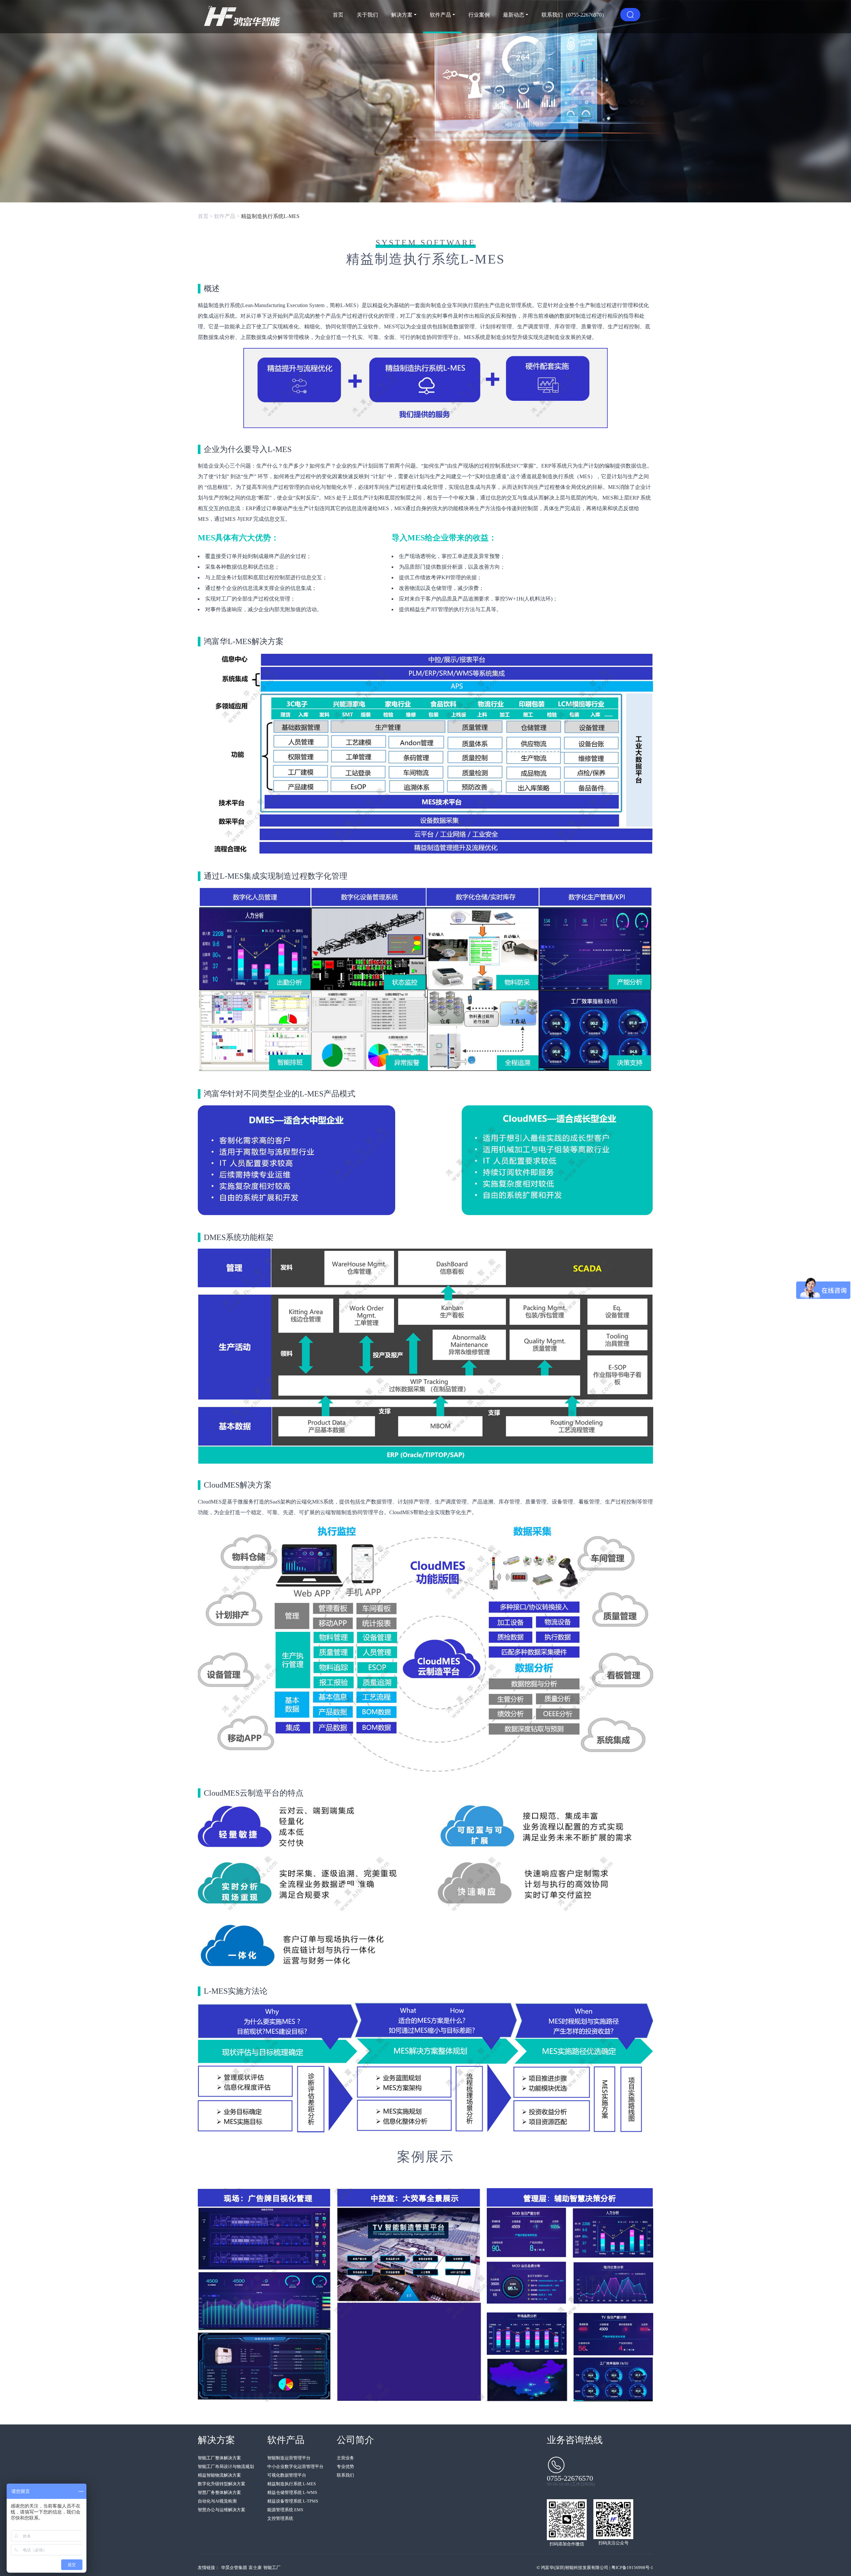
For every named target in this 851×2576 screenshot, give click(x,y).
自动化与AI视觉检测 (217, 2501)
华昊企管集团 (234, 2568)
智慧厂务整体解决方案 (219, 2492)
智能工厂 (272, 2568)
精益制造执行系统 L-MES (292, 2484)
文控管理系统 (280, 2518)
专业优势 (345, 2466)
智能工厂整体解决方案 (219, 2458)
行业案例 (479, 15)
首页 (338, 15)
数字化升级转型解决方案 (222, 2484)
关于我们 (367, 15)
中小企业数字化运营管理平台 (295, 2466)
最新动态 (514, 15)
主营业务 (345, 2458)
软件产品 (440, 15)
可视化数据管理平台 (287, 2475)
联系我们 (345, 2475)
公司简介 (355, 2440)
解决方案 (402, 15)
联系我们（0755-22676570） (574, 15)
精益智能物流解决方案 (219, 2475)
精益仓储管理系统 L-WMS (292, 2492)
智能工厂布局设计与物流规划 (226, 2466)
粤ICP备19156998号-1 (632, 2568)
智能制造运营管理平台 (289, 2458)
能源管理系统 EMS (285, 2510)
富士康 (255, 2568)
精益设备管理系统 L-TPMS (293, 2501)
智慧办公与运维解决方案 (222, 2510)
